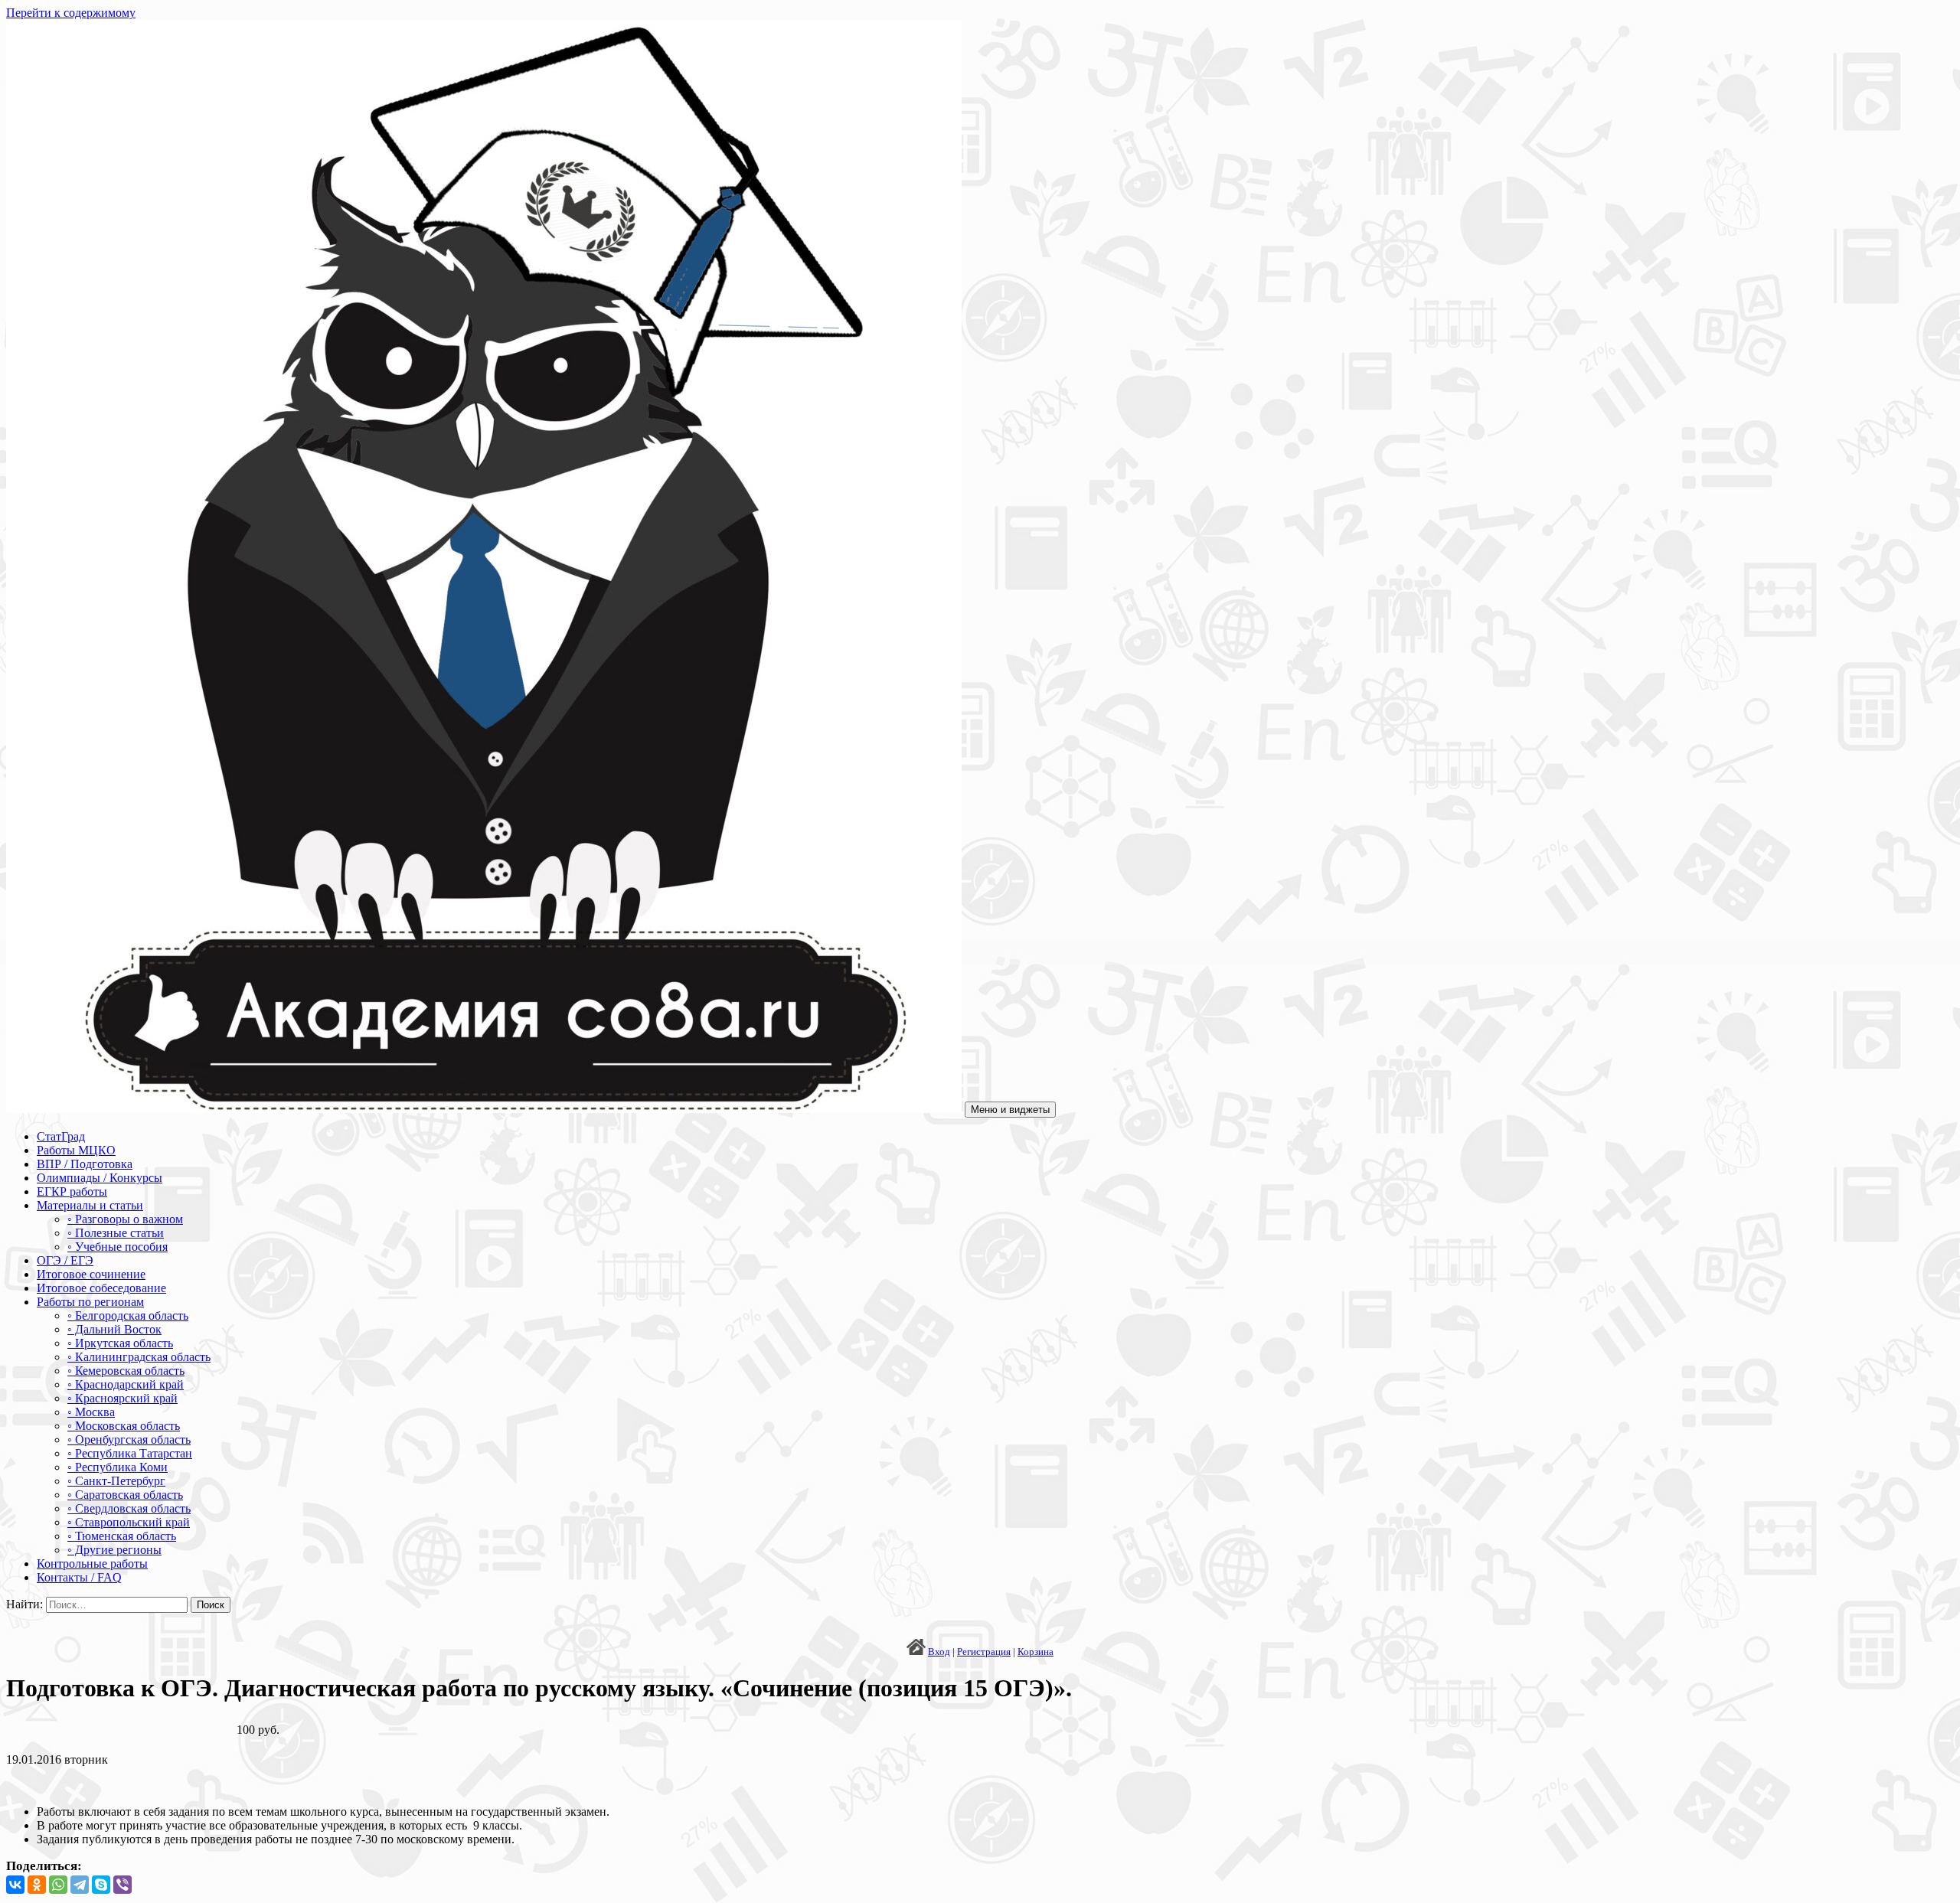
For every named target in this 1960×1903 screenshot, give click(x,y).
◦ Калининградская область (139, 1357)
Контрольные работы (92, 1564)
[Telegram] (80, 1885)
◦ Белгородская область (128, 1315)
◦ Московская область (124, 1426)
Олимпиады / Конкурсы (100, 1178)
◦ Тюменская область (122, 1536)
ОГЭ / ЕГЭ (65, 1260)
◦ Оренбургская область (129, 1439)
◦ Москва (91, 1412)
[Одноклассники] (37, 1885)
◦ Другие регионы (114, 1550)
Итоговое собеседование (101, 1288)
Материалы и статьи (90, 1205)
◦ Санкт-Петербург (116, 1481)
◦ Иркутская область (120, 1343)
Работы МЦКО (76, 1150)
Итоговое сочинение (91, 1274)
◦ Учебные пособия (118, 1247)
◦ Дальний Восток (114, 1329)
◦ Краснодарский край (126, 1384)
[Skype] (101, 1885)
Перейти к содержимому (71, 13)
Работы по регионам (90, 1302)
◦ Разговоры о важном (125, 1219)
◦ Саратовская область (125, 1495)
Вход (939, 1652)
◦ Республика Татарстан (130, 1453)
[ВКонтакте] (15, 1885)
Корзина (1036, 1652)
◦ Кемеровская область (126, 1371)
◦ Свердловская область (129, 1508)
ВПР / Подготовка (85, 1164)
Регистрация (984, 1652)
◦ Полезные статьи (116, 1233)
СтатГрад (61, 1136)
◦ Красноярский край (122, 1398)
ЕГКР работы (72, 1191)
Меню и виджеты (1010, 1110)
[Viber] (122, 1885)
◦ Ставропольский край (129, 1522)
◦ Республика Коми (118, 1467)
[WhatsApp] (58, 1885)
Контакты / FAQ (79, 1577)
